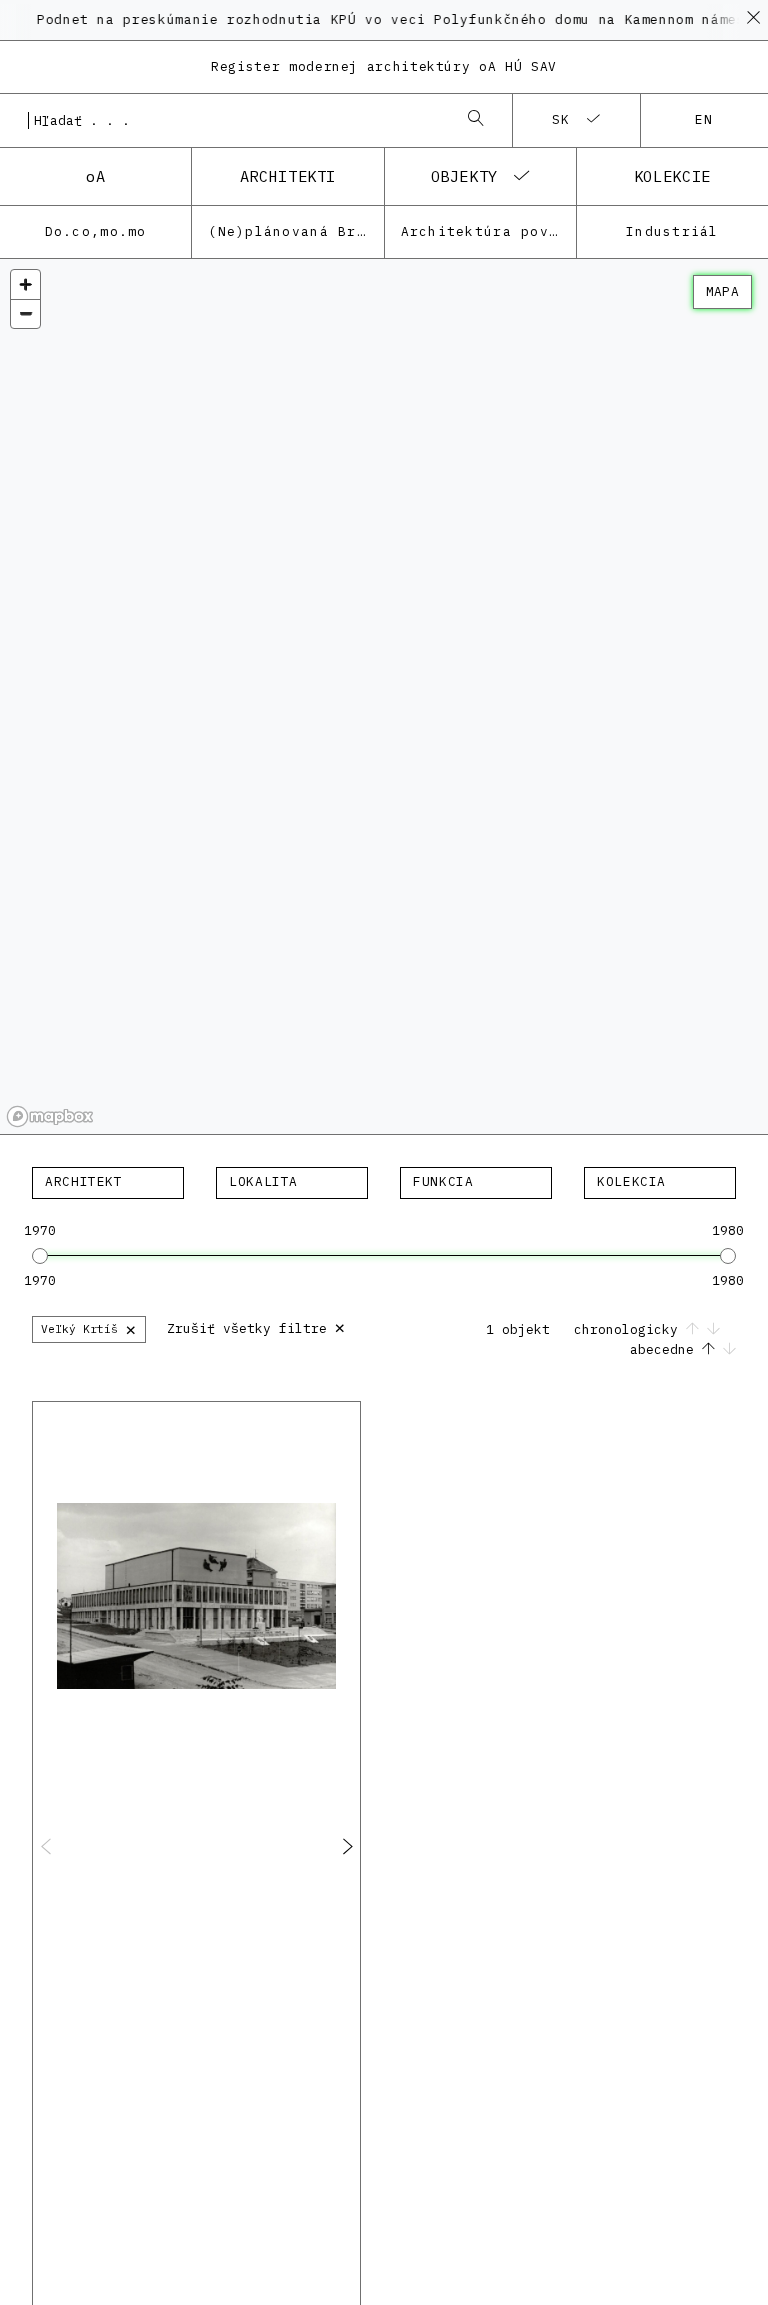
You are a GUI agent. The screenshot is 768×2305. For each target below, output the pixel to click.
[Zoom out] (25, 313)
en (704, 119)
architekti (288, 176)
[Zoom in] (25, 284)
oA (95, 176)
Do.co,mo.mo (96, 231)
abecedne (666, 1349)
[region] (384, 697)
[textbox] (108, 1182)
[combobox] (236, 120)
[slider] (40, 1256)
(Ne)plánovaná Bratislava (295, 231)
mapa (722, 291)
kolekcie (672, 176)
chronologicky (630, 1329)
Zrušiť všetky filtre (256, 1326)
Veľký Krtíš (89, 1328)
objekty (464, 176)
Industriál (672, 231)
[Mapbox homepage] (50, 1116)
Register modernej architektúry (384, 66)
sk (561, 119)
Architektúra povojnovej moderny (488, 231)
